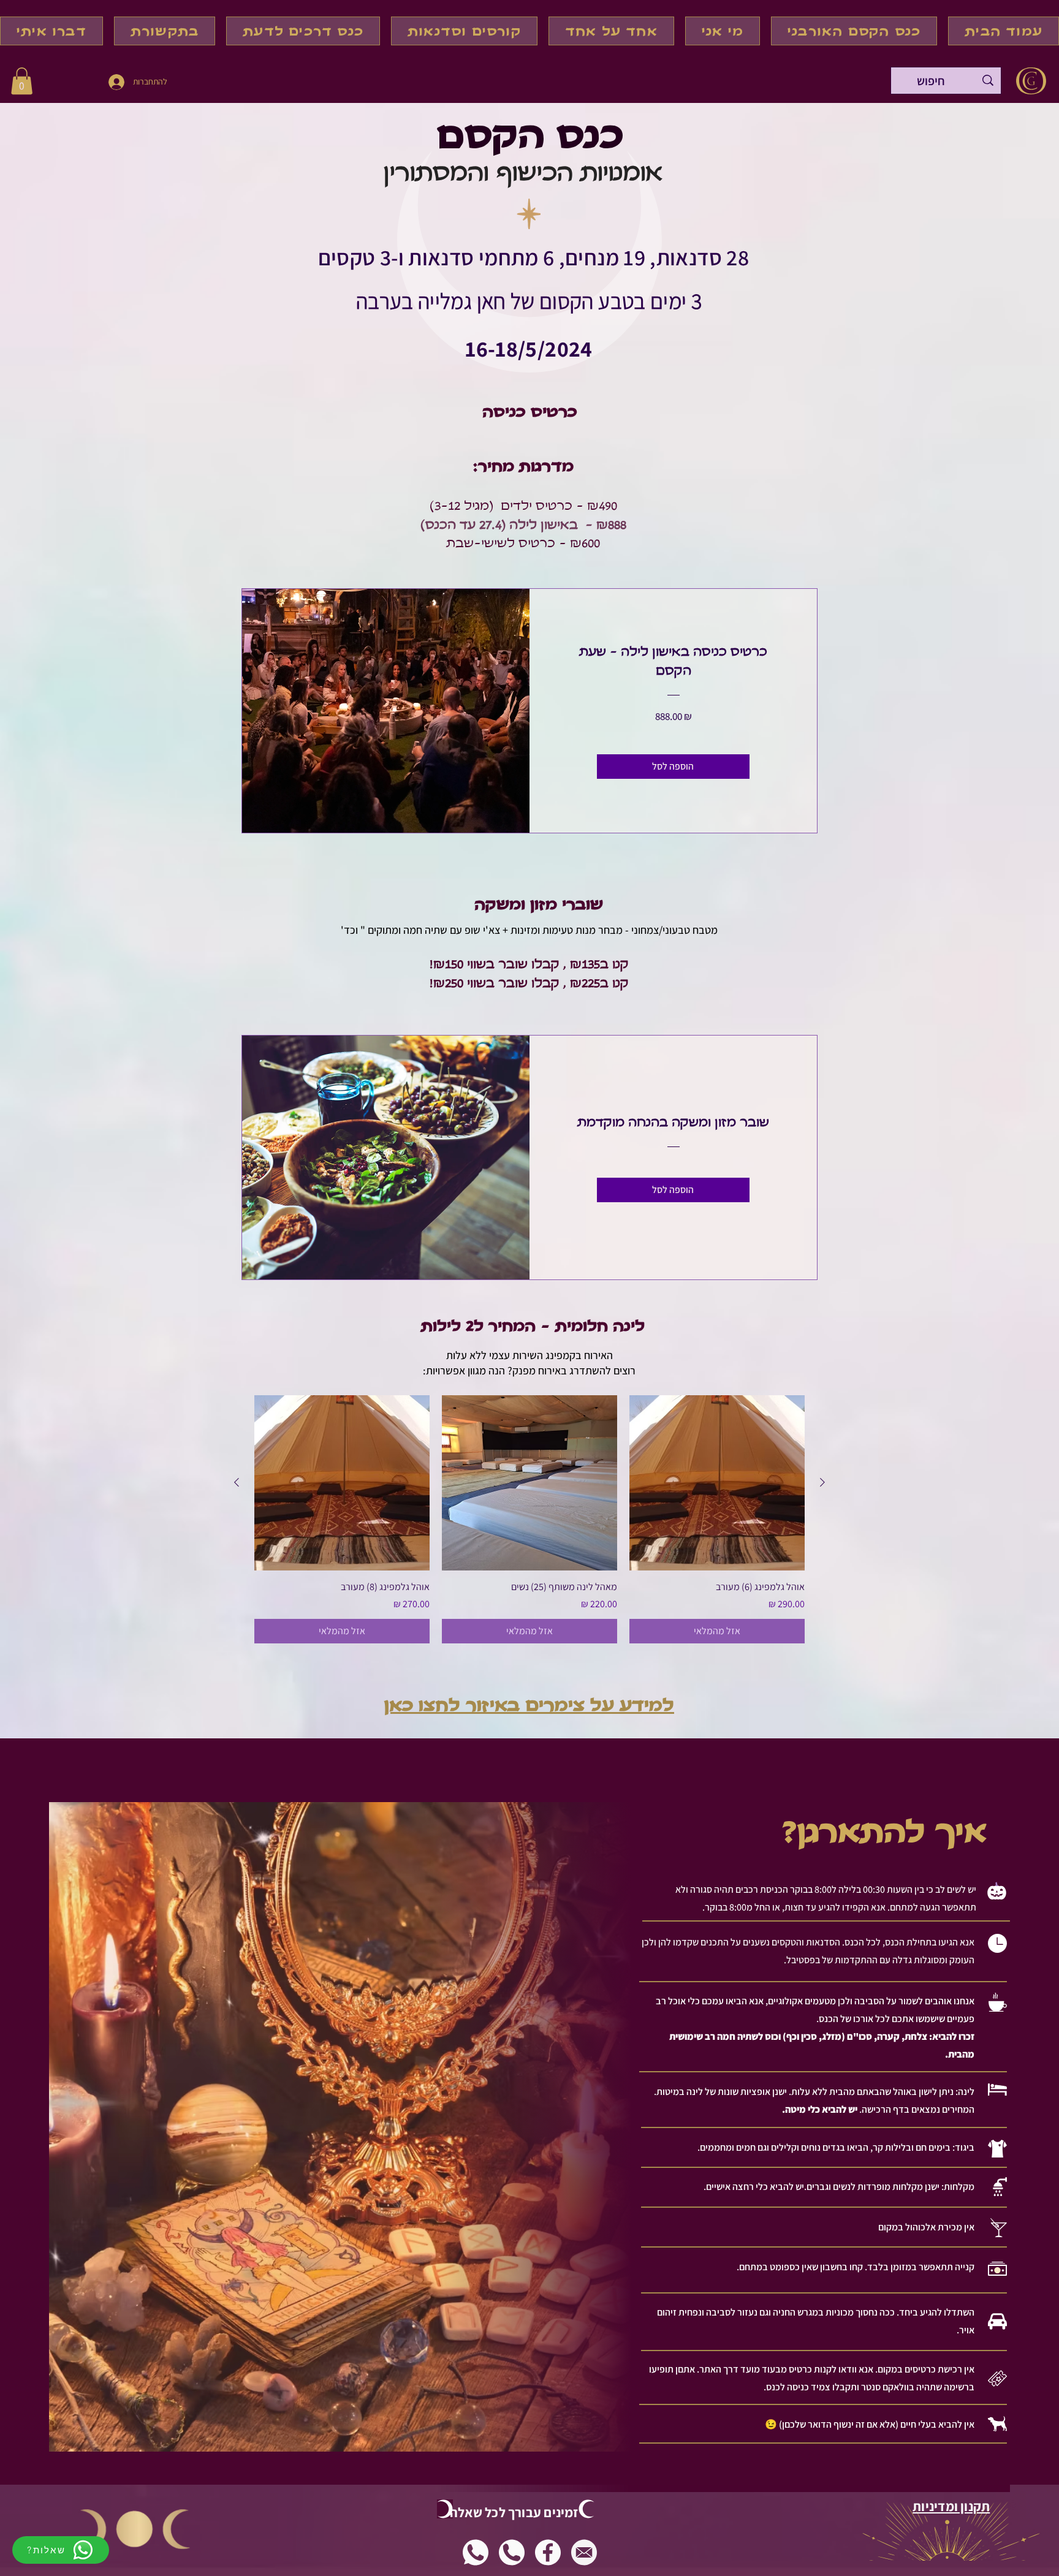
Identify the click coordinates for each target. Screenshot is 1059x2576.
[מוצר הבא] (237, 1482)
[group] (529, 1519)
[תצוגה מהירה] (717, 1483)
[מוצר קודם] (822, 1482)
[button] (22, 81)
